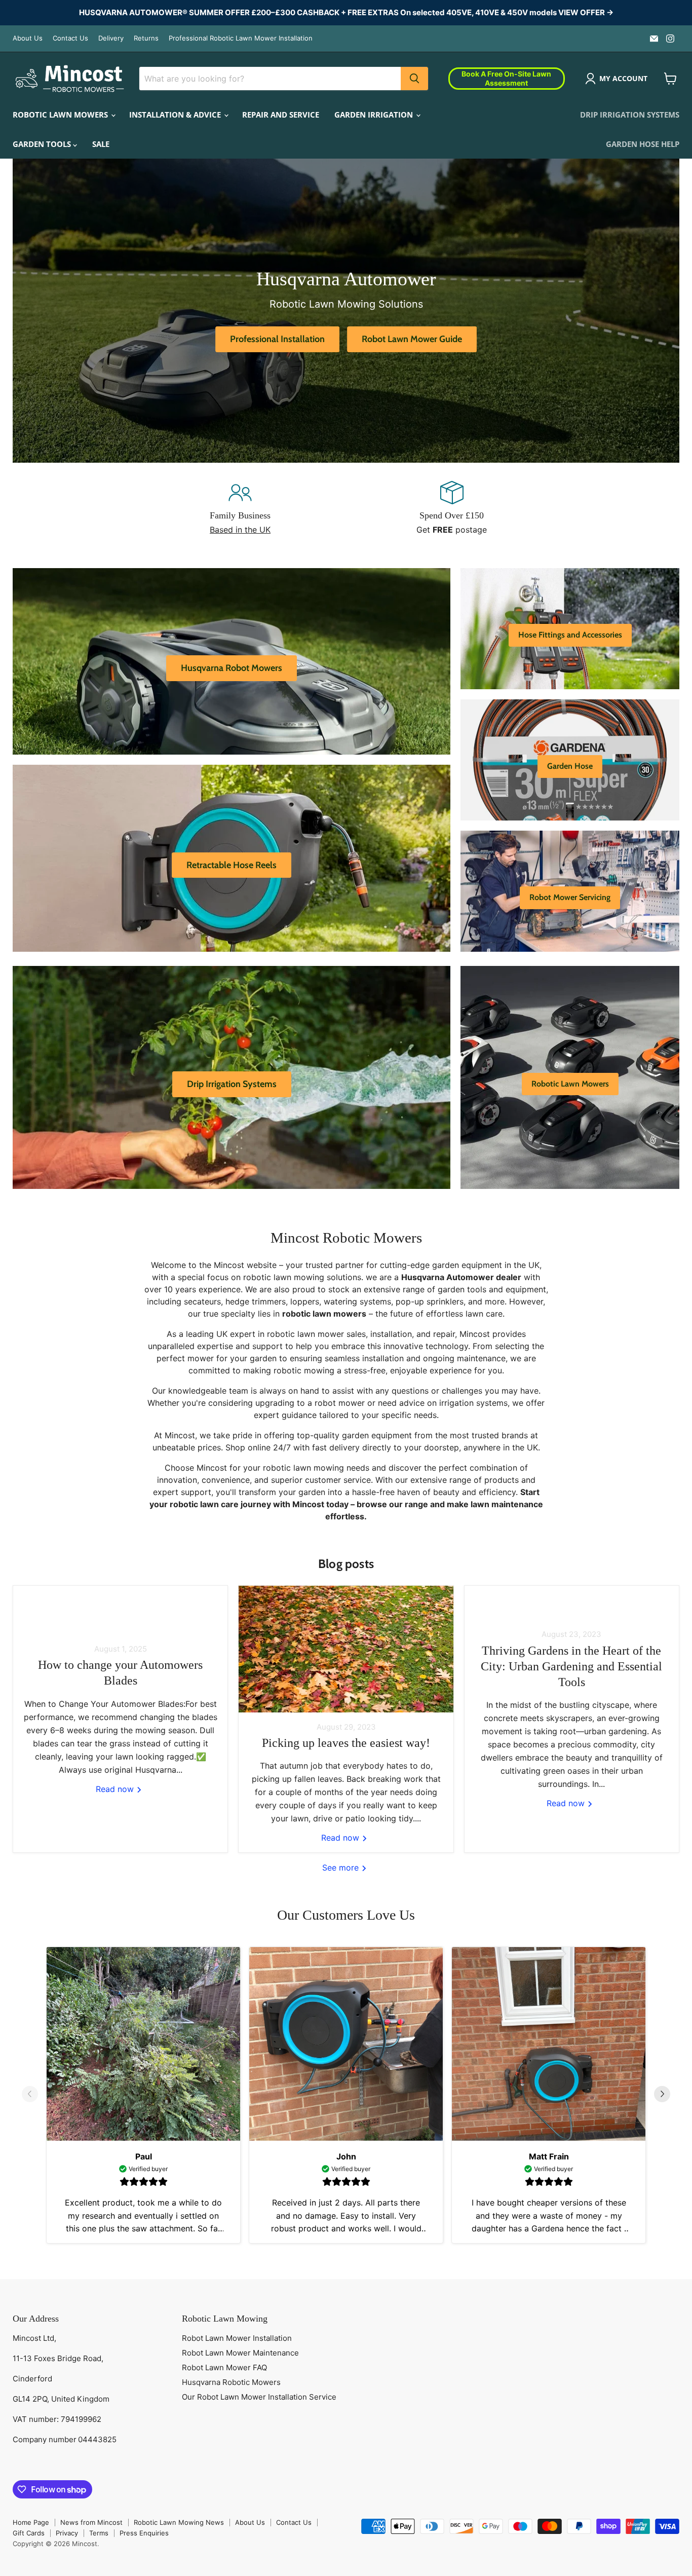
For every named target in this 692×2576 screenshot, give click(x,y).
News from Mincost (91, 2522)
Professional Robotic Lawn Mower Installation (241, 38)
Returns (146, 38)
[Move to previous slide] (30, 2095)
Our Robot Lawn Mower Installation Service (259, 2397)
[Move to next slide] (662, 2095)
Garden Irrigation (375, 115)
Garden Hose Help (643, 144)
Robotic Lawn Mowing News (179, 2522)
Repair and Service (281, 115)
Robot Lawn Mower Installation (237, 2338)
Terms (99, 2533)
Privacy (67, 2533)
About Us (28, 38)
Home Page (31, 2522)
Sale (101, 144)
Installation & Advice (176, 115)
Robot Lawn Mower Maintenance (240, 2353)
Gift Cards (29, 2533)
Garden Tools (43, 144)
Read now (116, 1789)
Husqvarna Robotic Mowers (231, 2382)
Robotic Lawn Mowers (61, 115)
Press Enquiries (144, 2533)
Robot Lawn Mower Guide (412, 339)
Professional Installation (277, 339)
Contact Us (70, 38)
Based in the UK (240, 530)
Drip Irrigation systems (630, 115)
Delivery (111, 38)
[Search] (414, 79)
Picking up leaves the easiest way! (346, 1743)
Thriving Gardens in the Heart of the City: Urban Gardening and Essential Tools (571, 1666)
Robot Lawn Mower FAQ (224, 2367)
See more (342, 1868)
